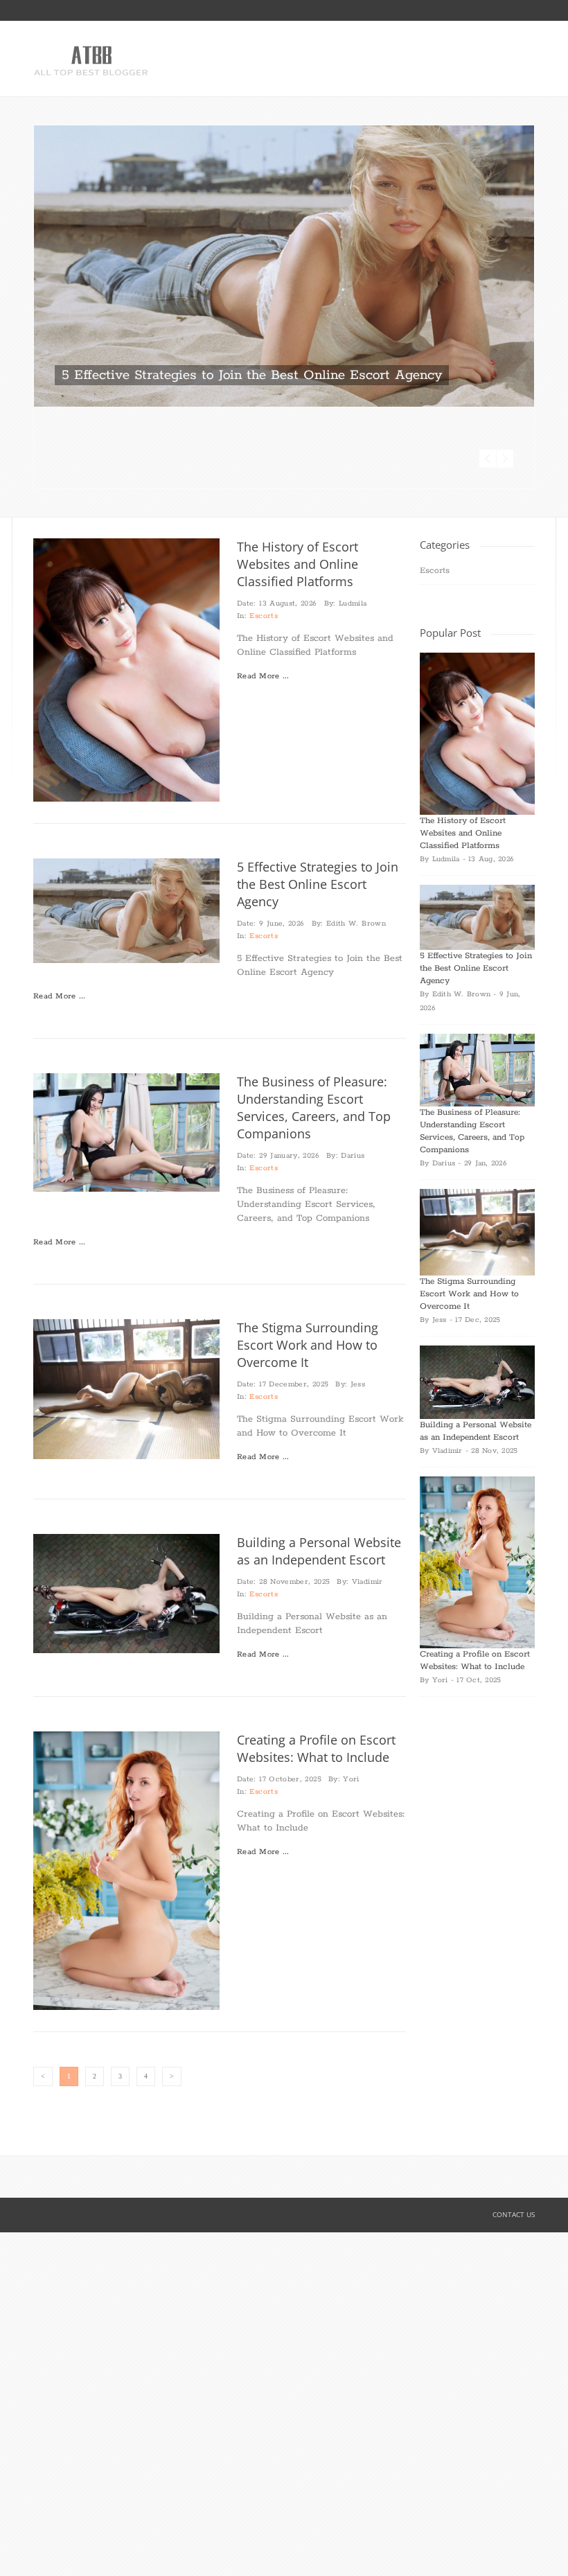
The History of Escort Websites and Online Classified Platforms (298, 482)
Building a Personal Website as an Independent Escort (319, 1469)
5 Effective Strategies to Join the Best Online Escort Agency (252, 375)
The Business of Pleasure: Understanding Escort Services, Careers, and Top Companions (314, 1026)
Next (505, 377)
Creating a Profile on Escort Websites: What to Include (316, 1667)
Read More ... (263, 594)
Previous (488, 377)
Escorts (264, 534)
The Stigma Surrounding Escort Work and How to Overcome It (308, 1263)
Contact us (514, 2133)
